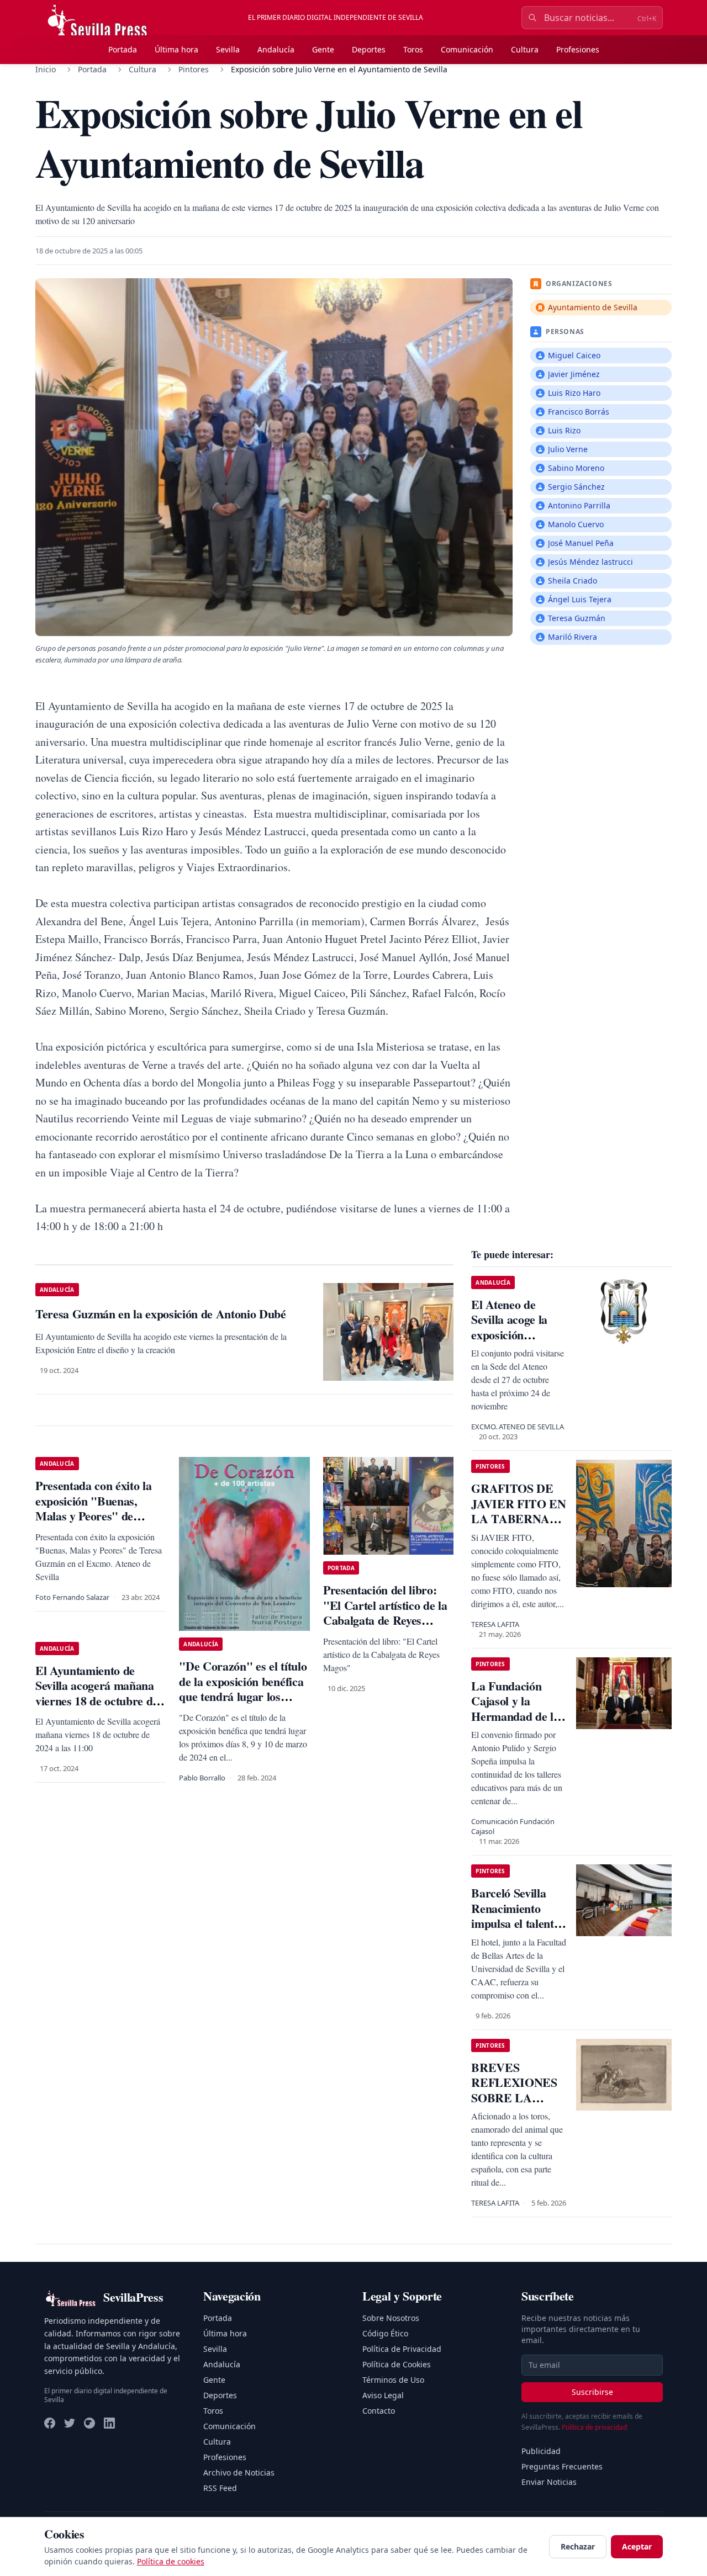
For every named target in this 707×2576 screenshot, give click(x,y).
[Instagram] (89, 2423)
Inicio (46, 69)
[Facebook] (50, 2423)
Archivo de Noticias (239, 2472)
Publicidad (541, 2451)
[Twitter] (70, 2423)
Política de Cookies (397, 2364)
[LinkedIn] (109, 2423)
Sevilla (228, 49)
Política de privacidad (594, 2427)
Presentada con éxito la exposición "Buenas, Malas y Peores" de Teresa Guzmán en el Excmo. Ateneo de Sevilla (98, 1516)
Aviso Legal (383, 2395)
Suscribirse (592, 2392)
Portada (123, 49)
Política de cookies (171, 2561)
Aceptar (637, 2546)
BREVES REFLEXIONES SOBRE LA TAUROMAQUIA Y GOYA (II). (517, 2098)
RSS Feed (220, 2488)
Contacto (379, 2411)
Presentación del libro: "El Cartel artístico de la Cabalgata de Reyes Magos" (385, 1613)
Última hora (176, 49)
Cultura (525, 49)
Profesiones (578, 49)
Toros (413, 49)
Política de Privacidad (402, 2349)
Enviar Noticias (549, 2482)
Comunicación (467, 49)
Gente (323, 49)
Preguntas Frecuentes (562, 2466)
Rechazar (578, 2546)
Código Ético (385, 2333)
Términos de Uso (393, 2380)
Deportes (369, 49)
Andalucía (276, 49)
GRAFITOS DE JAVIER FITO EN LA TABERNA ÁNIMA (518, 1511)
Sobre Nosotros (391, 2318)
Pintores (194, 69)
